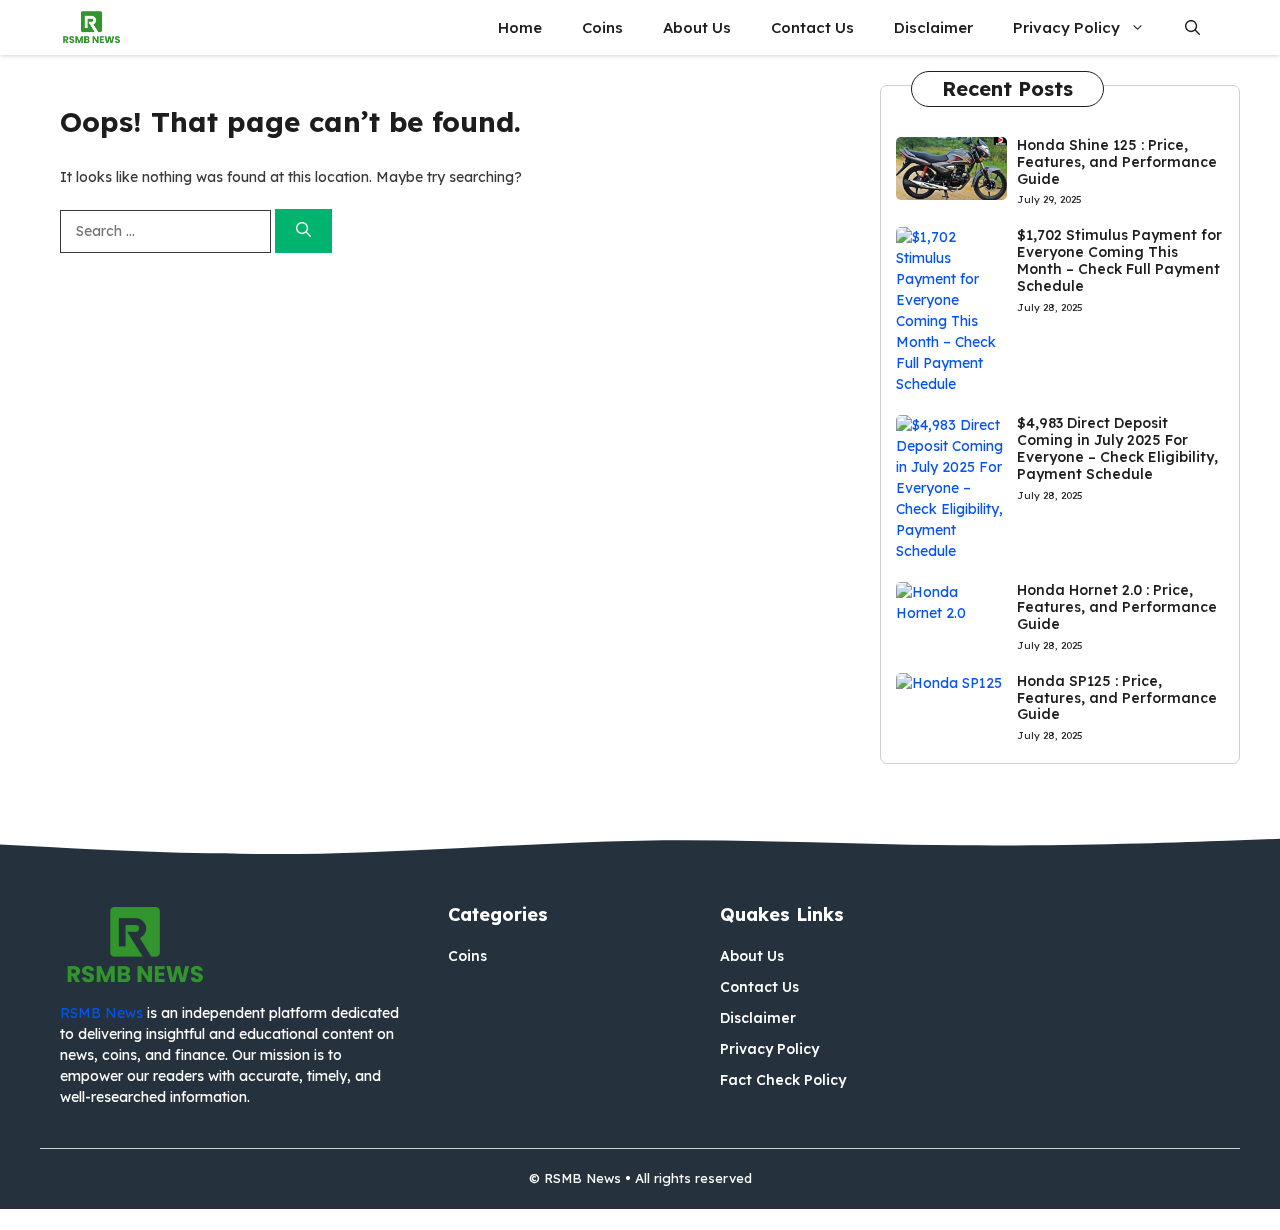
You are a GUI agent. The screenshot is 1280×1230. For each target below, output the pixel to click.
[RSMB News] (91, 27)
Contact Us (812, 27)
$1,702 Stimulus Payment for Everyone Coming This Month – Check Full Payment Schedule (1119, 260)
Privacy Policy (1066, 27)
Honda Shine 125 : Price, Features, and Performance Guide (1117, 162)
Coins (602, 27)
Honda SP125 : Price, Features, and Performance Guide (1117, 698)
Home (520, 27)
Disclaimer (933, 27)
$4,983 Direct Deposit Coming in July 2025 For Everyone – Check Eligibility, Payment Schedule (1117, 448)
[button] (1192, 27)
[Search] (303, 231)
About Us (697, 27)
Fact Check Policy (783, 1080)
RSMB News (101, 1013)
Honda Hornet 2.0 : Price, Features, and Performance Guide (1117, 607)
